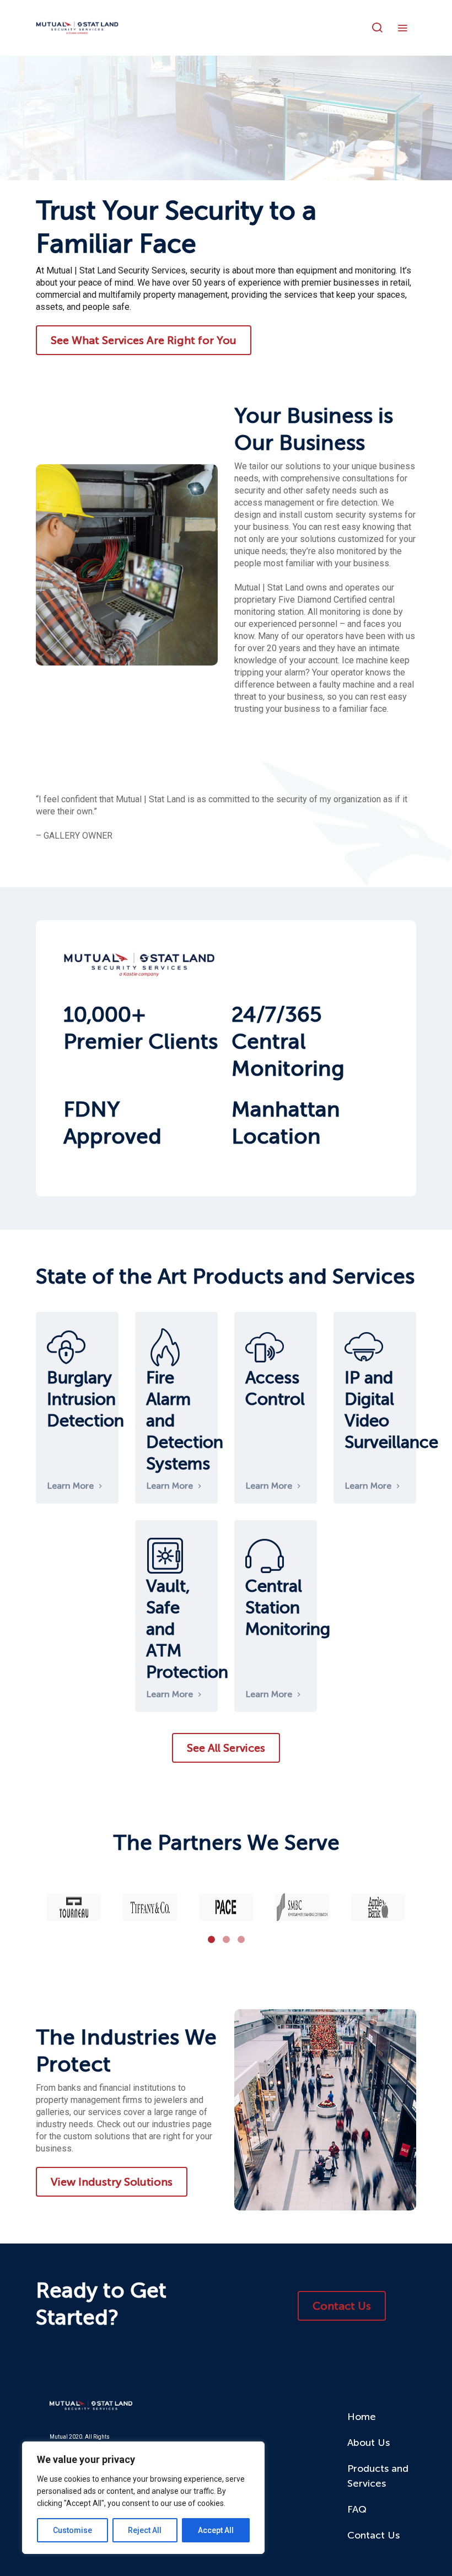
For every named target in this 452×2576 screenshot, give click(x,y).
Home (362, 2417)
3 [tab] (241, 1939)
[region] (143, 2498)
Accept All (216, 2530)
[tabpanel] (74, 1907)
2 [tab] (226, 1939)
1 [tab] (211, 1939)
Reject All (145, 2530)
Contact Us (342, 2306)
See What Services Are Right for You (144, 340)
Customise (72, 2530)
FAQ (357, 2509)
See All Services (226, 1748)
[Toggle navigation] (405, 28)
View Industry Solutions (112, 2182)
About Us (368, 2443)
